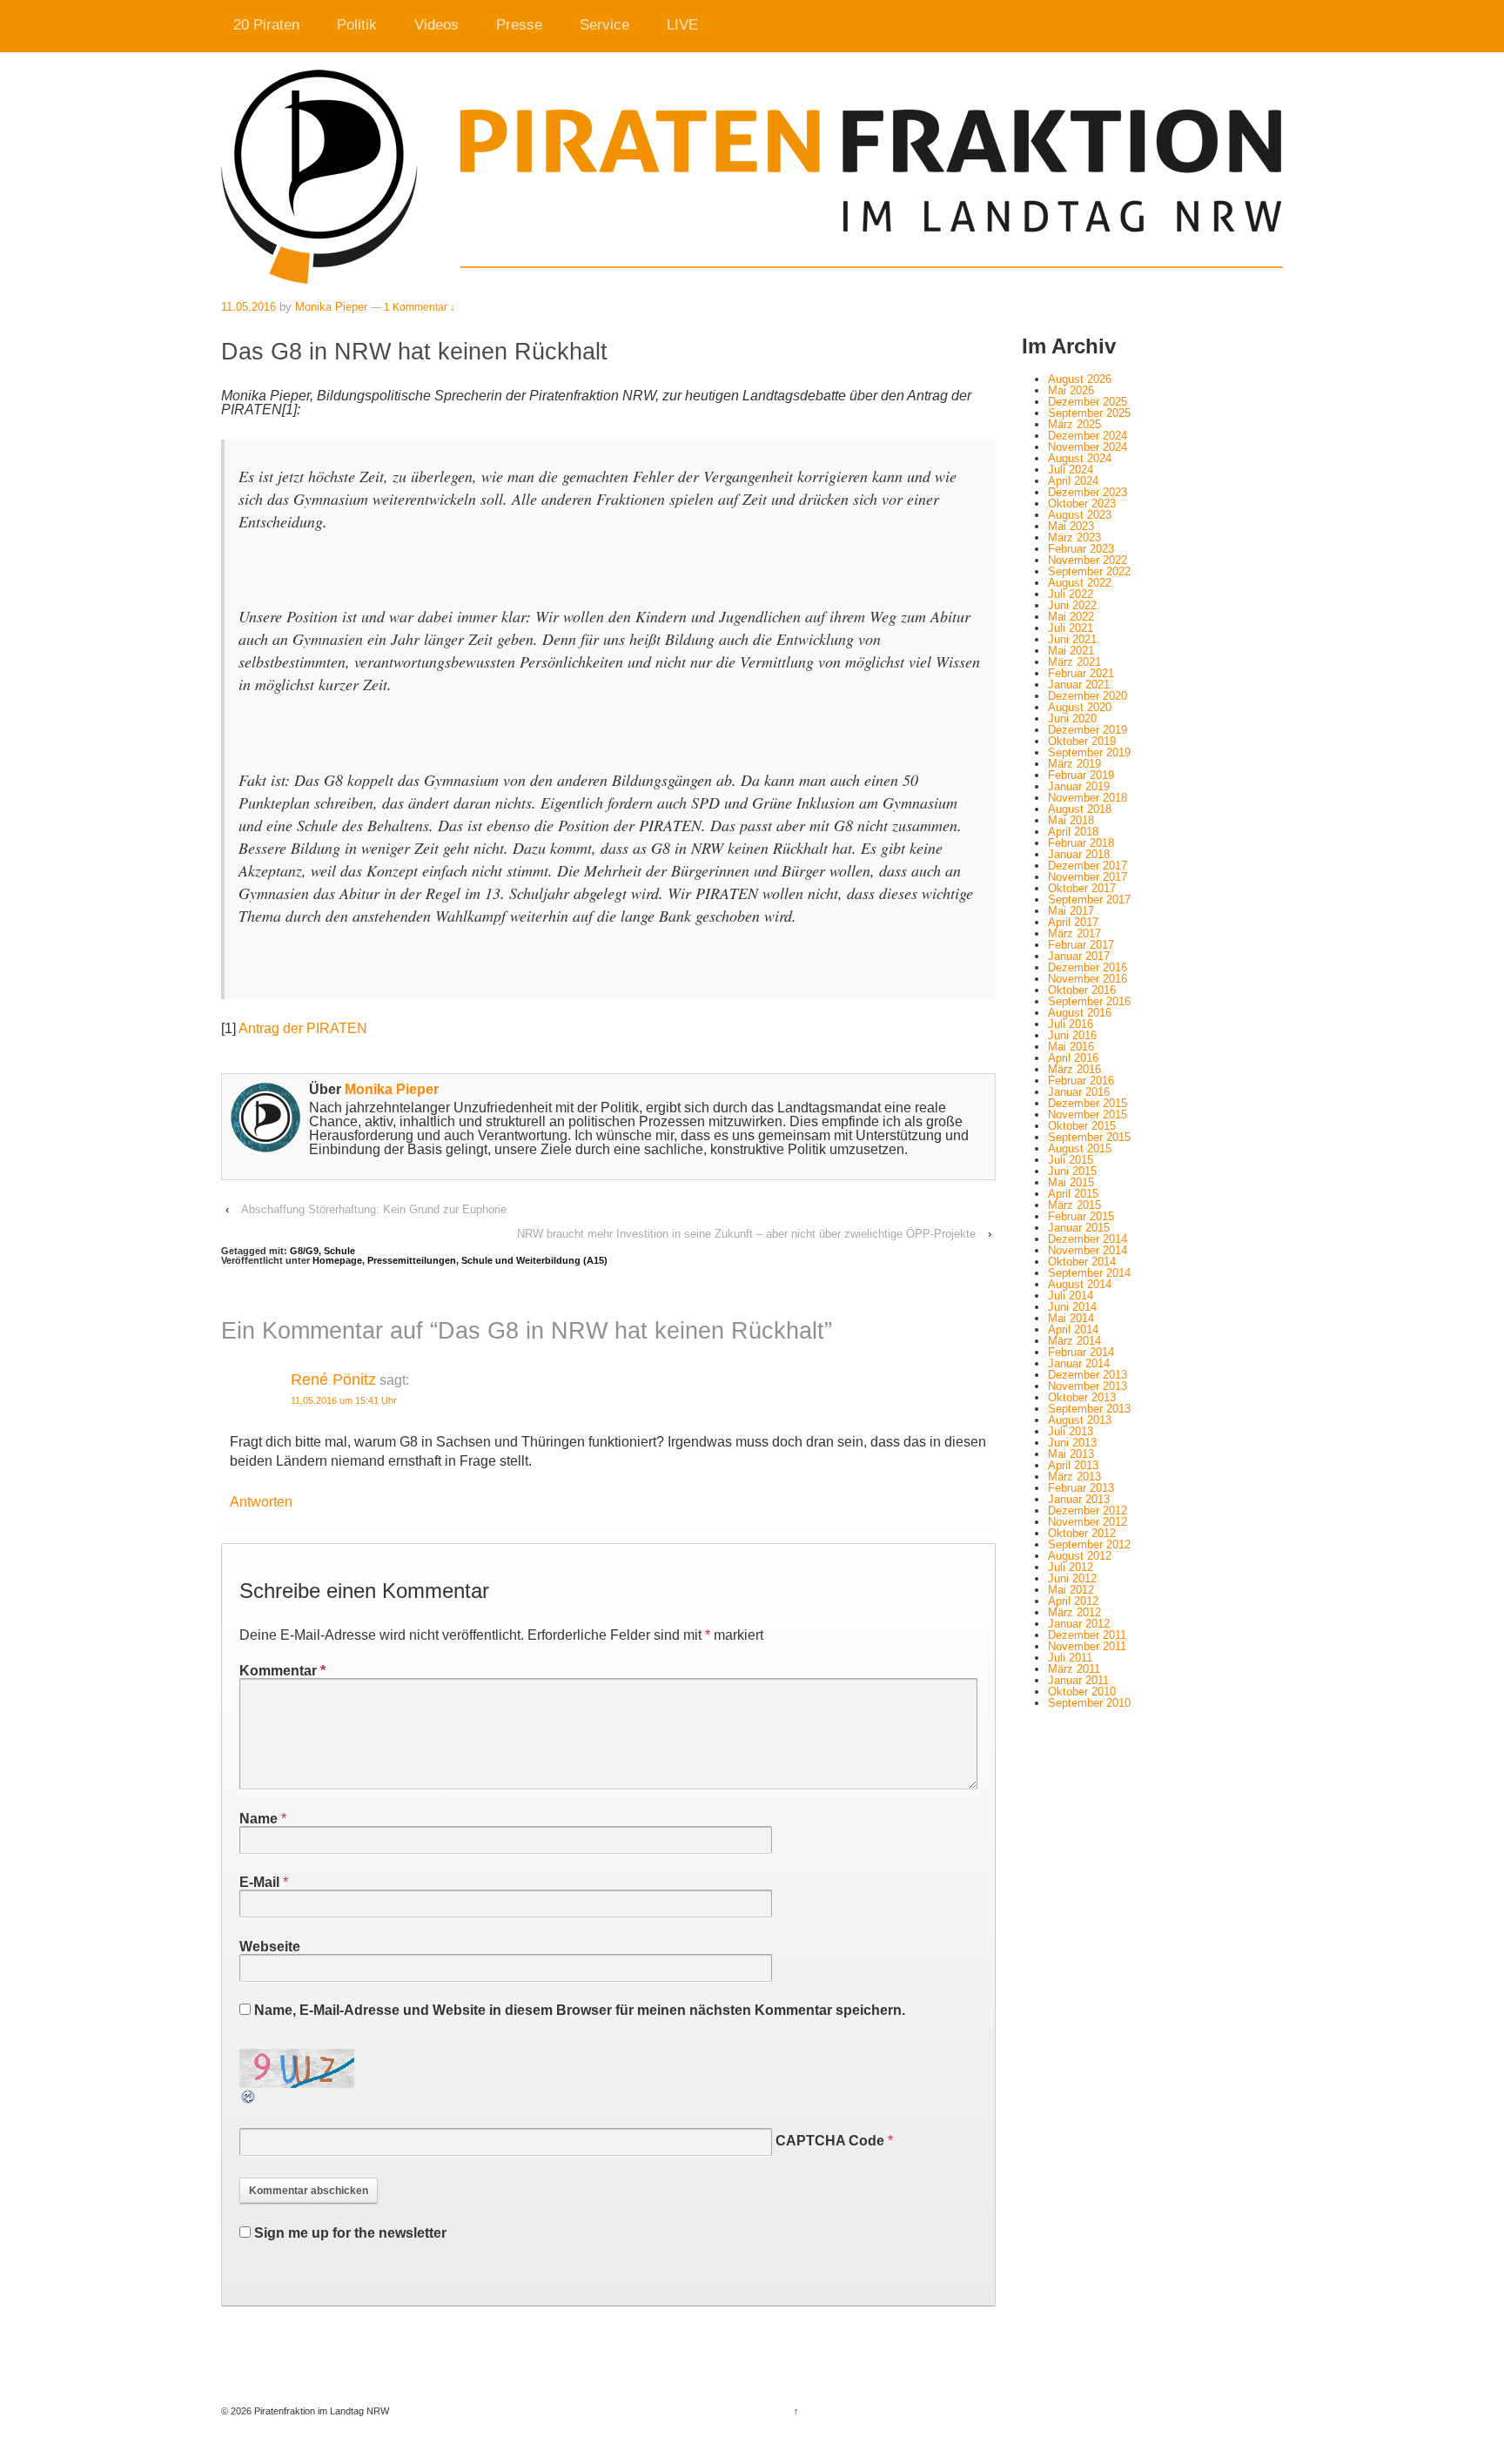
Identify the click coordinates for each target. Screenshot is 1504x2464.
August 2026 (1080, 379)
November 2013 (1088, 1386)
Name (258, 1819)
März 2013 (1074, 1477)
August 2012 (1080, 1556)
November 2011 (1087, 1646)
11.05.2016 (248, 307)
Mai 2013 (1071, 1454)
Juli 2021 (1071, 628)
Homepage (337, 1260)
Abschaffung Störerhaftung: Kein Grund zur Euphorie (374, 1209)
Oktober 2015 (1082, 1126)
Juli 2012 (1071, 1567)
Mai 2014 (1071, 1318)
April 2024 (1073, 481)
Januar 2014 (1079, 1363)
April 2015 (1073, 1194)
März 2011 (1074, 1669)
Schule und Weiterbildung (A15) (534, 1260)
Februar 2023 (1081, 549)
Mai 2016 (1071, 1047)
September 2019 (1089, 752)
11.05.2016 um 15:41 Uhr (344, 1400)
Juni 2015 (1072, 1171)
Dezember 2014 (1088, 1239)
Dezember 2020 (1088, 696)
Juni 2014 (1072, 1307)
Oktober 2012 (1082, 1533)
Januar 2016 (1079, 1092)
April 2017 (1073, 922)
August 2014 (1080, 1284)
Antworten (261, 1502)
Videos (436, 25)
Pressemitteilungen (412, 1260)
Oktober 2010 (1082, 1692)
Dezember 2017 (1088, 866)
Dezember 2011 (1087, 1635)
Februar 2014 (1081, 1352)
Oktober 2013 (1082, 1397)
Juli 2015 (1071, 1160)
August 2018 (1080, 809)
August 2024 (1080, 458)
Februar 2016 (1081, 1081)
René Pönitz (333, 1380)
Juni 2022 (1072, 605)
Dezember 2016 (1088, 967)
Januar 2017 (1079, 956)
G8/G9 (304, 1251)
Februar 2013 (1081, 1488)
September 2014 (1089, 1273)
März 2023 (1074, 537)
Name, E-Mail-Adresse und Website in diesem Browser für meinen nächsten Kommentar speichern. (580, 2010)
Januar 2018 (1079, 854)
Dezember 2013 (1088, 1375)
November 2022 (1088, 560)
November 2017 (1088, 877)
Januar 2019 (1079, 786)
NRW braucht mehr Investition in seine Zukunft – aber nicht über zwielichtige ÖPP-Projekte (746, 1234)
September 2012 (1089, 1544)
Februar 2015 (1081, 1216)
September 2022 (1089, 571)
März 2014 (1074, 1341)
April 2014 (1073, 1329)
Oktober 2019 (1082, 741)
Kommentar (282, 1671)
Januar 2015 (1079, 1228)
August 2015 (1080, 1148)
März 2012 (1074, 1612)
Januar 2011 (1078, 1680)
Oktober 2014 (1082, 1262)
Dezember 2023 (1088, 492)
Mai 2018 (1071, 820)
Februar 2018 (1081, 843)
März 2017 (1074, 933)
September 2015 (1089, 1137)
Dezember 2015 (1088, 1103)
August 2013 (1080, 1420)
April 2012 (1073, 1601)
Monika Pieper (331, 307)
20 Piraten (266, 25)
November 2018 (1088, 798)
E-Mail (259, 1882)
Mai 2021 (1071, 651)
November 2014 (1088, 1250)
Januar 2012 (1079, 1624)
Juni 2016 (1072, 1035)
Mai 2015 (1071, 1182)
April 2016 (1073, 1058)
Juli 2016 (1071, 1024)
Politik (357, 25)
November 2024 (1088, 447)
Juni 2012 (1072, 1578)
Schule (339, 1251)
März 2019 (1074, 764)
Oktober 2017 (1082, 888)
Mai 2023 (1071, 526)
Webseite (270, 1947)
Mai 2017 (1071, 911)
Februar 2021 (1081, 673)
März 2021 (1074, 662)
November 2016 (1088, 979)
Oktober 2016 (1082, 990)
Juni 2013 (1072, 1443)
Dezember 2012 (1088, 1511)
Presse (519, 25)
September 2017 (1089, 900)
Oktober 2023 (1082, 504)
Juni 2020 (1072, 718)
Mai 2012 (1071, 1590)
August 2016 (1080, 1013)
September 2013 (1089, 1409)
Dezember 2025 (1088, 402)
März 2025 (1074, 424)
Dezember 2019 (1088, 730)
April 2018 (1073, 832)
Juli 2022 (1071, 594)
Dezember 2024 (1088, 436)
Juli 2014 (1071, 1296)
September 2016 (1089, 1001)
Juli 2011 (1070, 1658)
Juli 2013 (1071, 1431)
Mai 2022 (1071, 617)
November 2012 (1088, 1522)
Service (604, 25)
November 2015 (1088, 1115)
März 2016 (1074, 1069)
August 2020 (1080, 707)
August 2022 (1080, 583)
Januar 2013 (1079, 1499)
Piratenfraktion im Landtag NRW (320, 2411)
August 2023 (1080, 515)
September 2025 (1089, 413)
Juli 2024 (1071, 470)
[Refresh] (249, 2098)
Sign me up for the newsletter (349, 2233)
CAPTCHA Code (830, 2141)
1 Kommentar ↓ (420, 307)
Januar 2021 (1079, 685)
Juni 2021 (1072, 639)
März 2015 (1074, 1205)
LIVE (682, 25)
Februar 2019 (1081, 775)
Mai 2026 (1071, 390)
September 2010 (1089, 1703)
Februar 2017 (1081, 945)
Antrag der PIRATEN (303, 1028)
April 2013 (1073, 1465)
